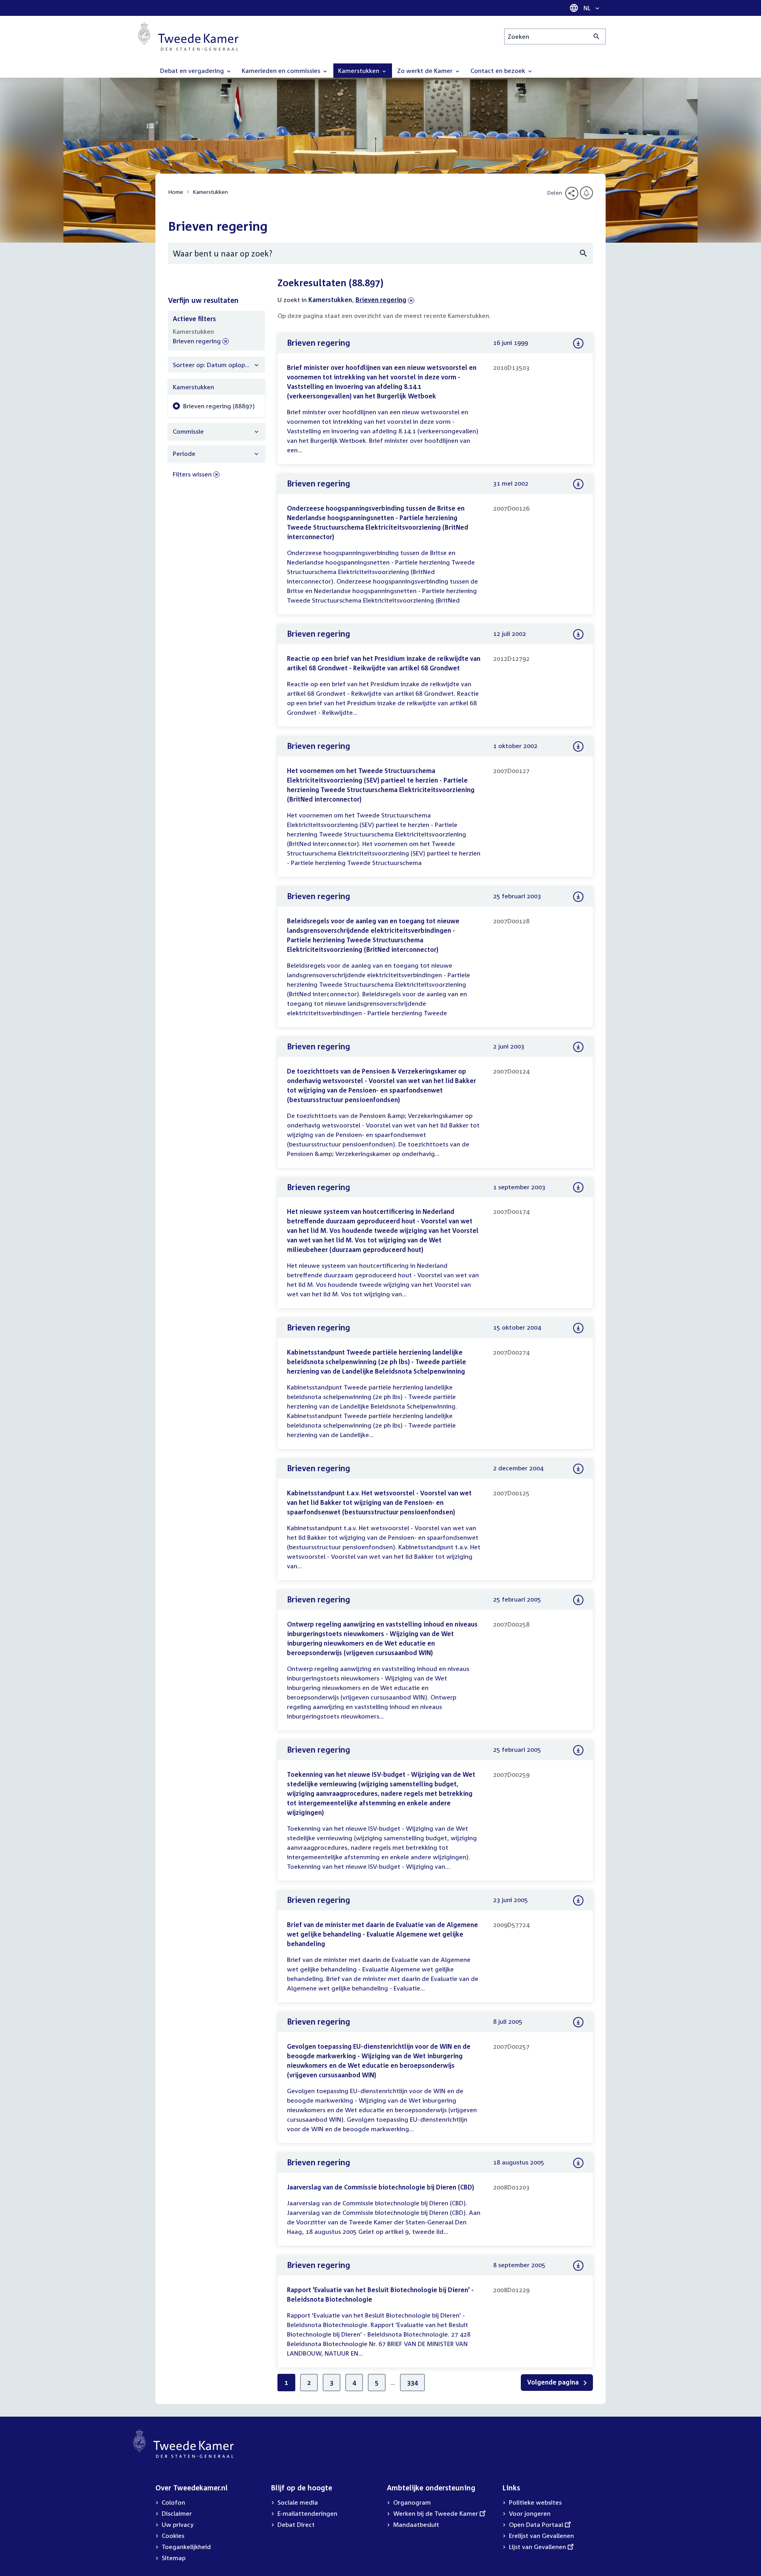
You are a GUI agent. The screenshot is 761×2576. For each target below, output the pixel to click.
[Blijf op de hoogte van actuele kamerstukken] (586, 193)
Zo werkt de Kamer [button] (426, 71)
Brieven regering (381, 300)
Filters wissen (192, 474)
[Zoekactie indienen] (597, 36)
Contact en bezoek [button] (499, 71)
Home (176, 192)
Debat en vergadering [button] (193, 71)
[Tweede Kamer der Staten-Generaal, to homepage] (188, 36)
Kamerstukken (210, 192)
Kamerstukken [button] (359, 71)
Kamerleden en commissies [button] (282, 71)
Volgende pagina (554, 2382)
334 (412, 2383)
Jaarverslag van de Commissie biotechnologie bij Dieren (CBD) (380, 2187)
